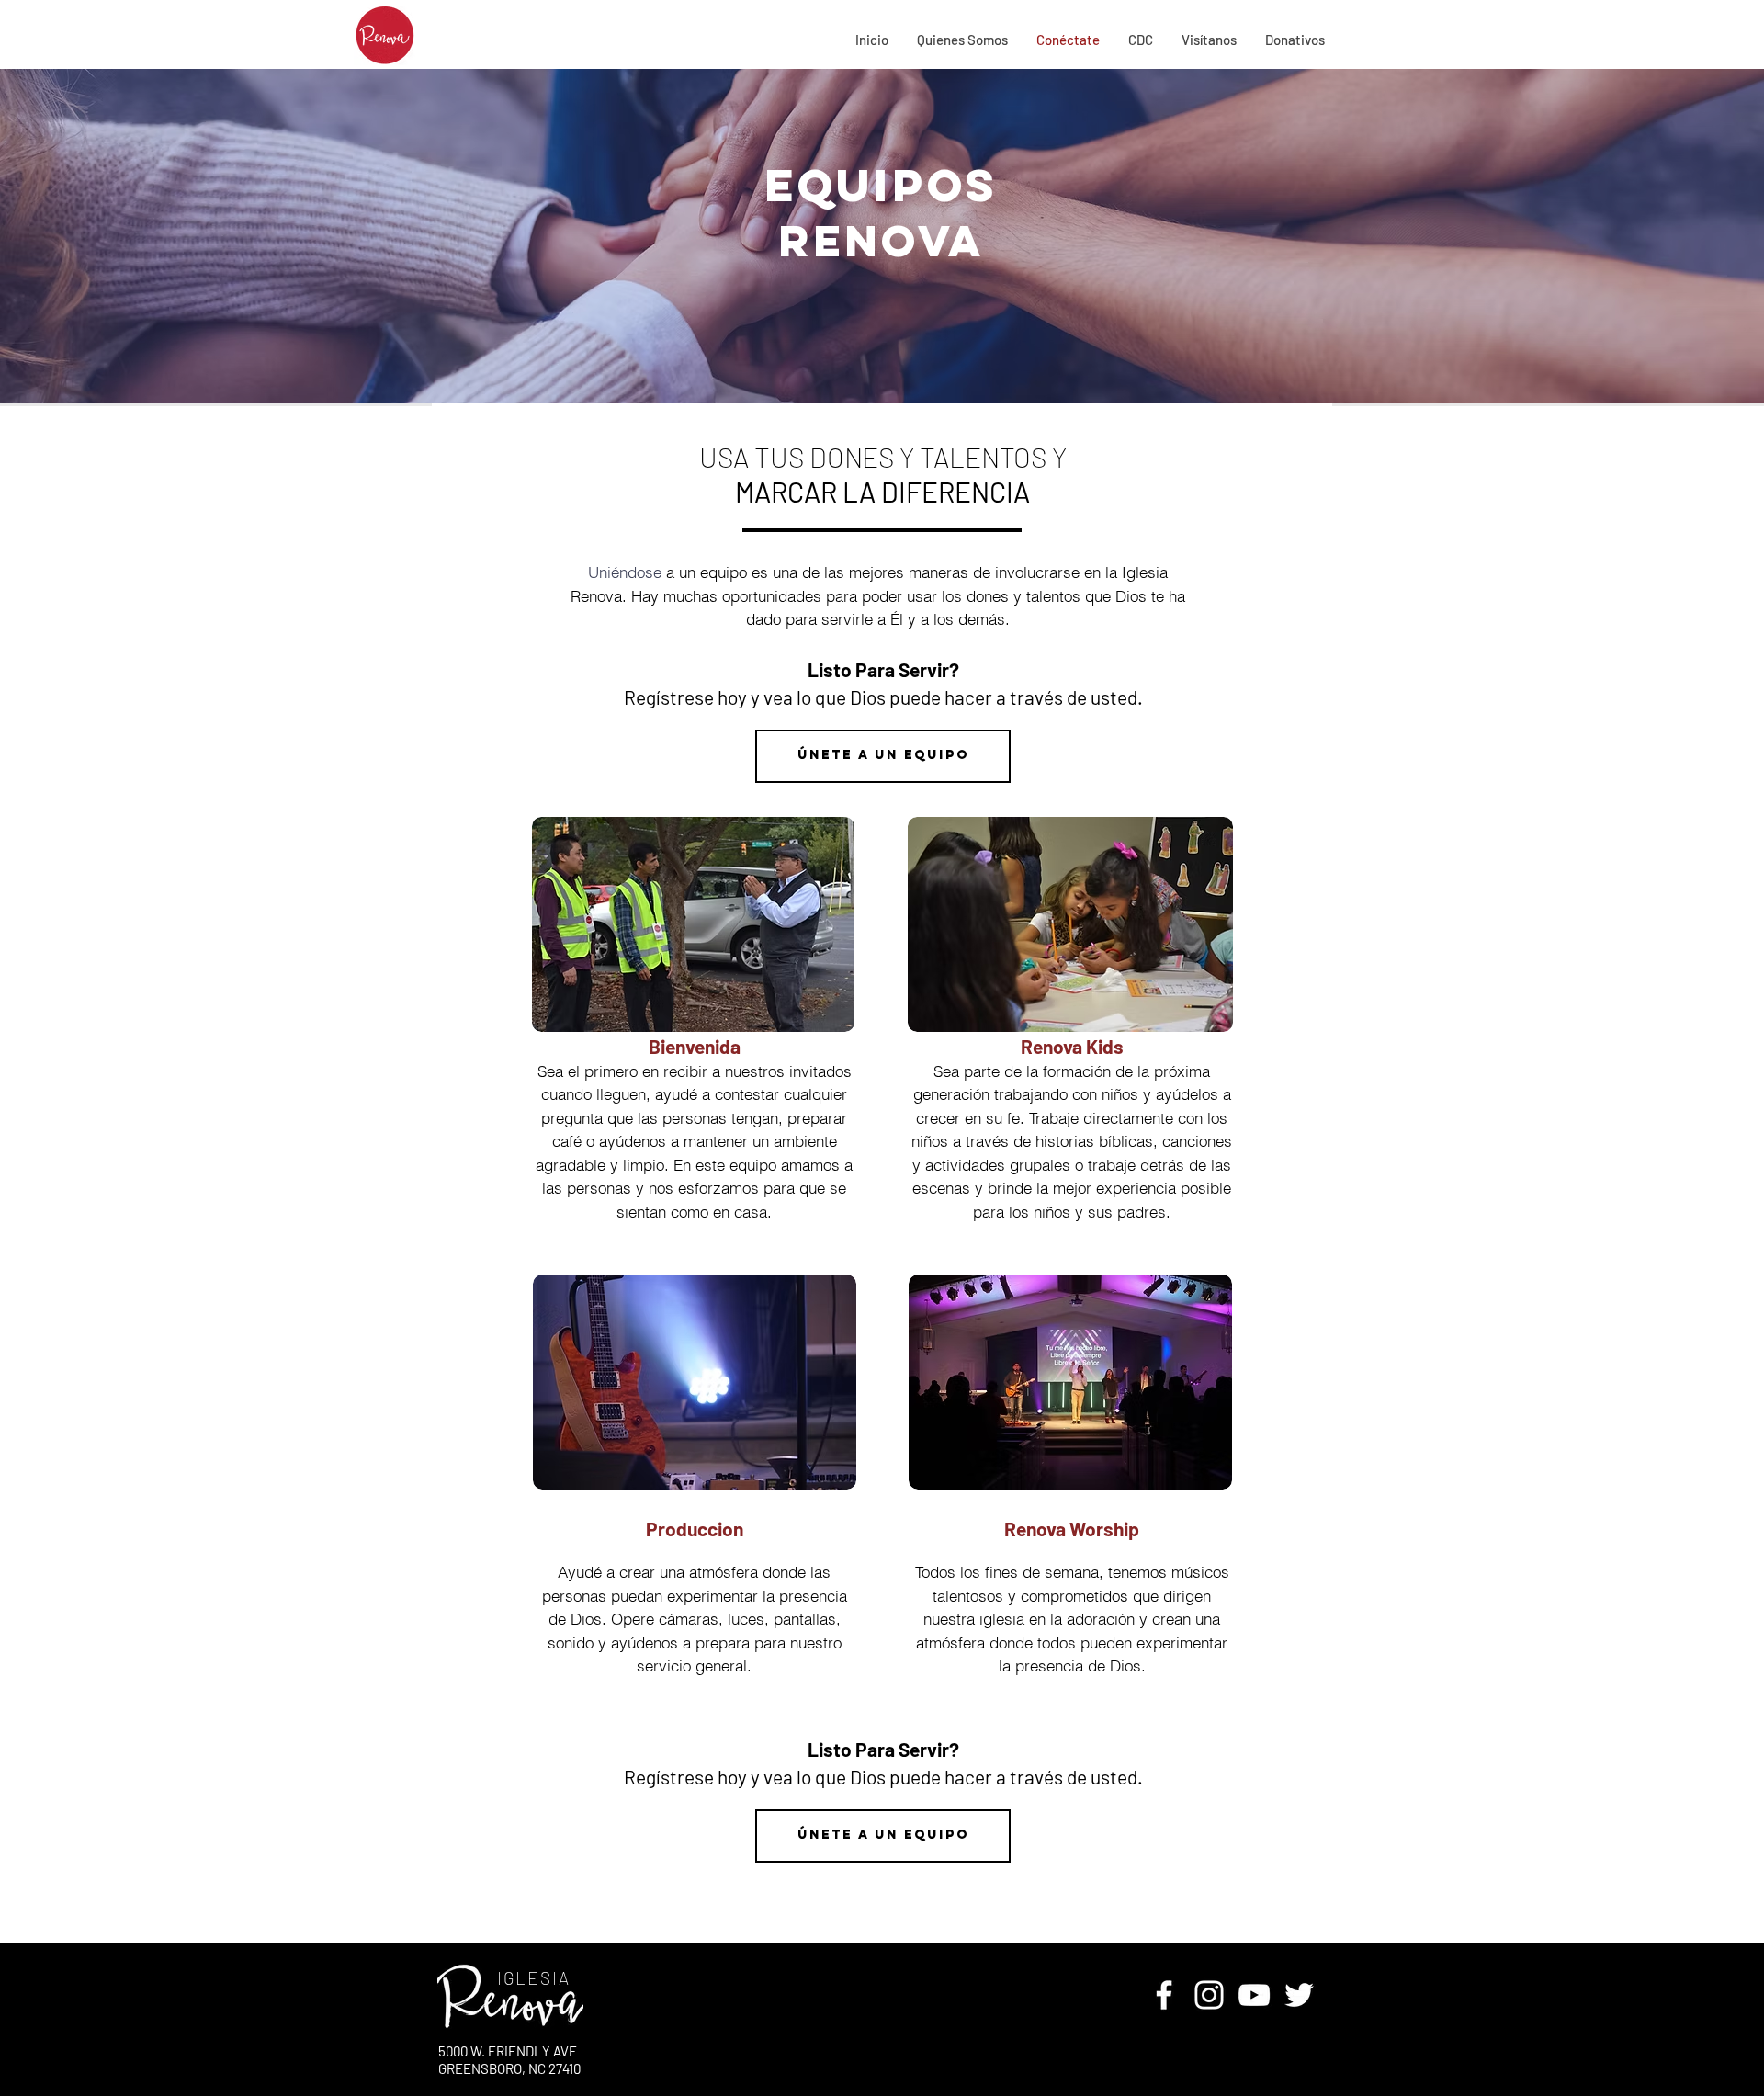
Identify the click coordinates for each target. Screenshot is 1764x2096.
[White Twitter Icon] (1299, 1995)
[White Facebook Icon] (1164, 1995)
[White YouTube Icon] (1254, 1995)
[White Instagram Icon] (1209, 1995)
